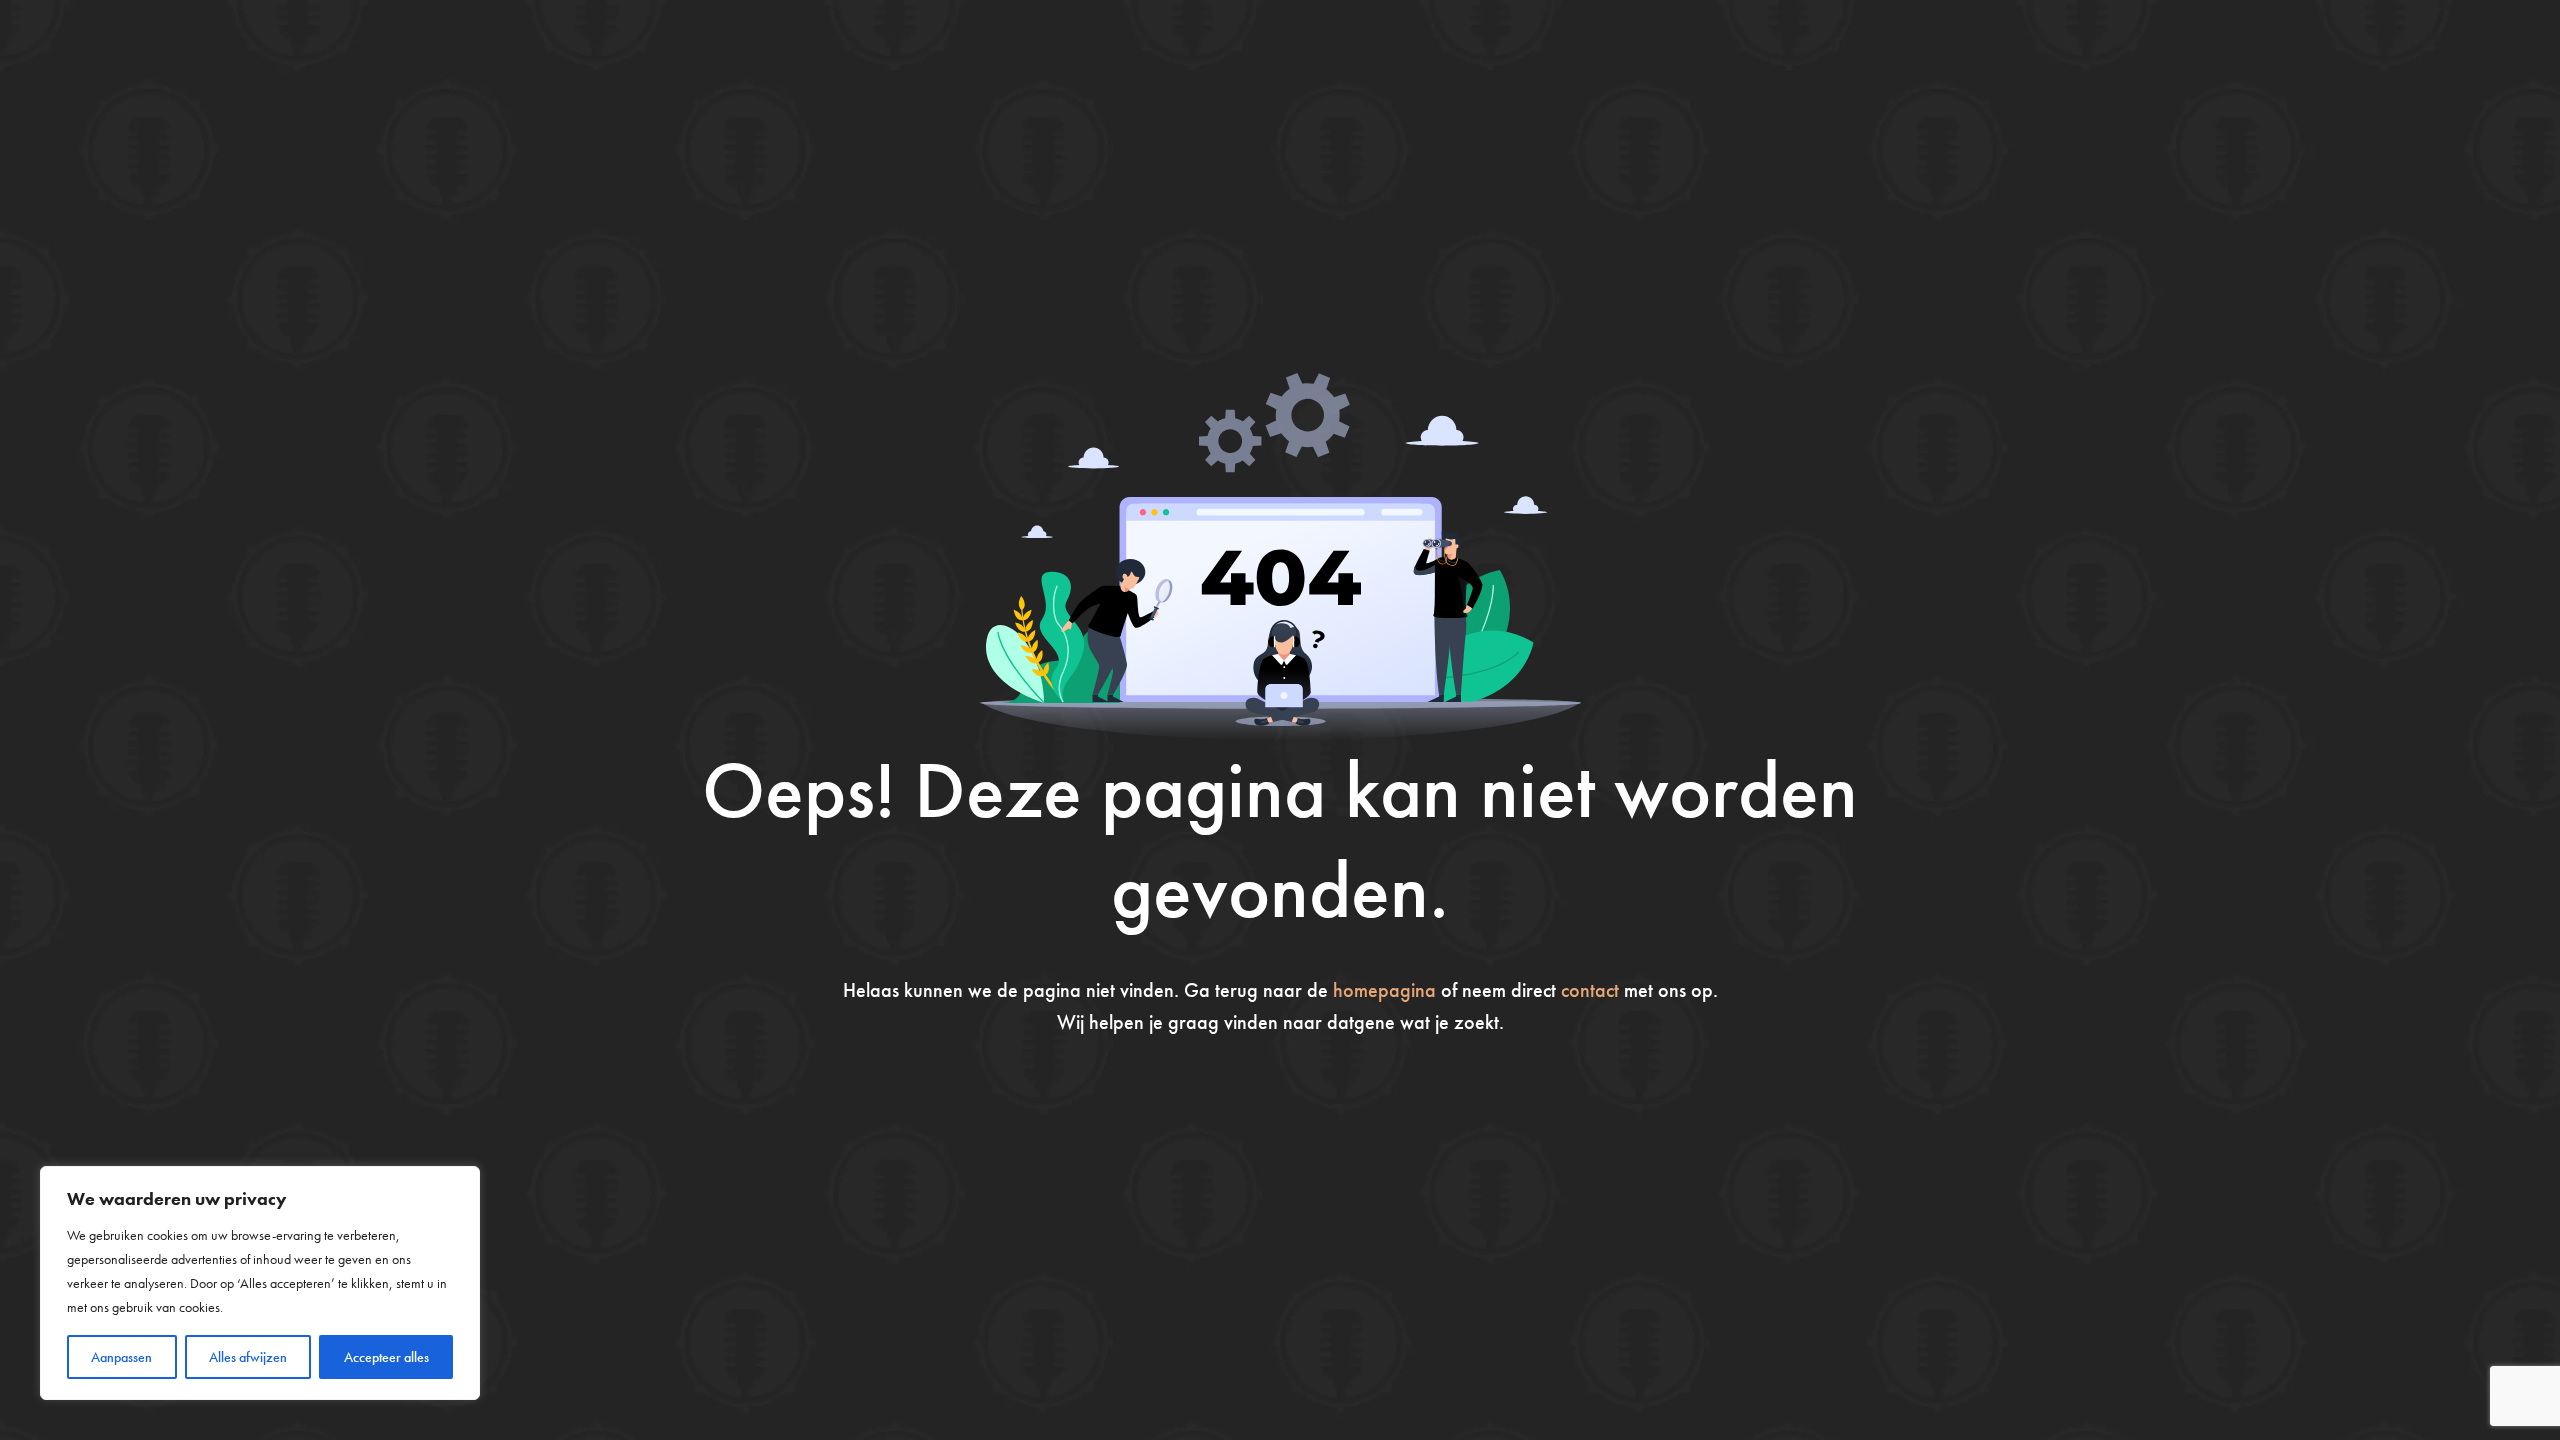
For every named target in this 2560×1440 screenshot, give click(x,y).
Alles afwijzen (248, 1357)
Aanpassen (121, 1357)
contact (1590, 990)
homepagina (1384, 990)
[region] (260, 1283)
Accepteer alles (386, 1357)
